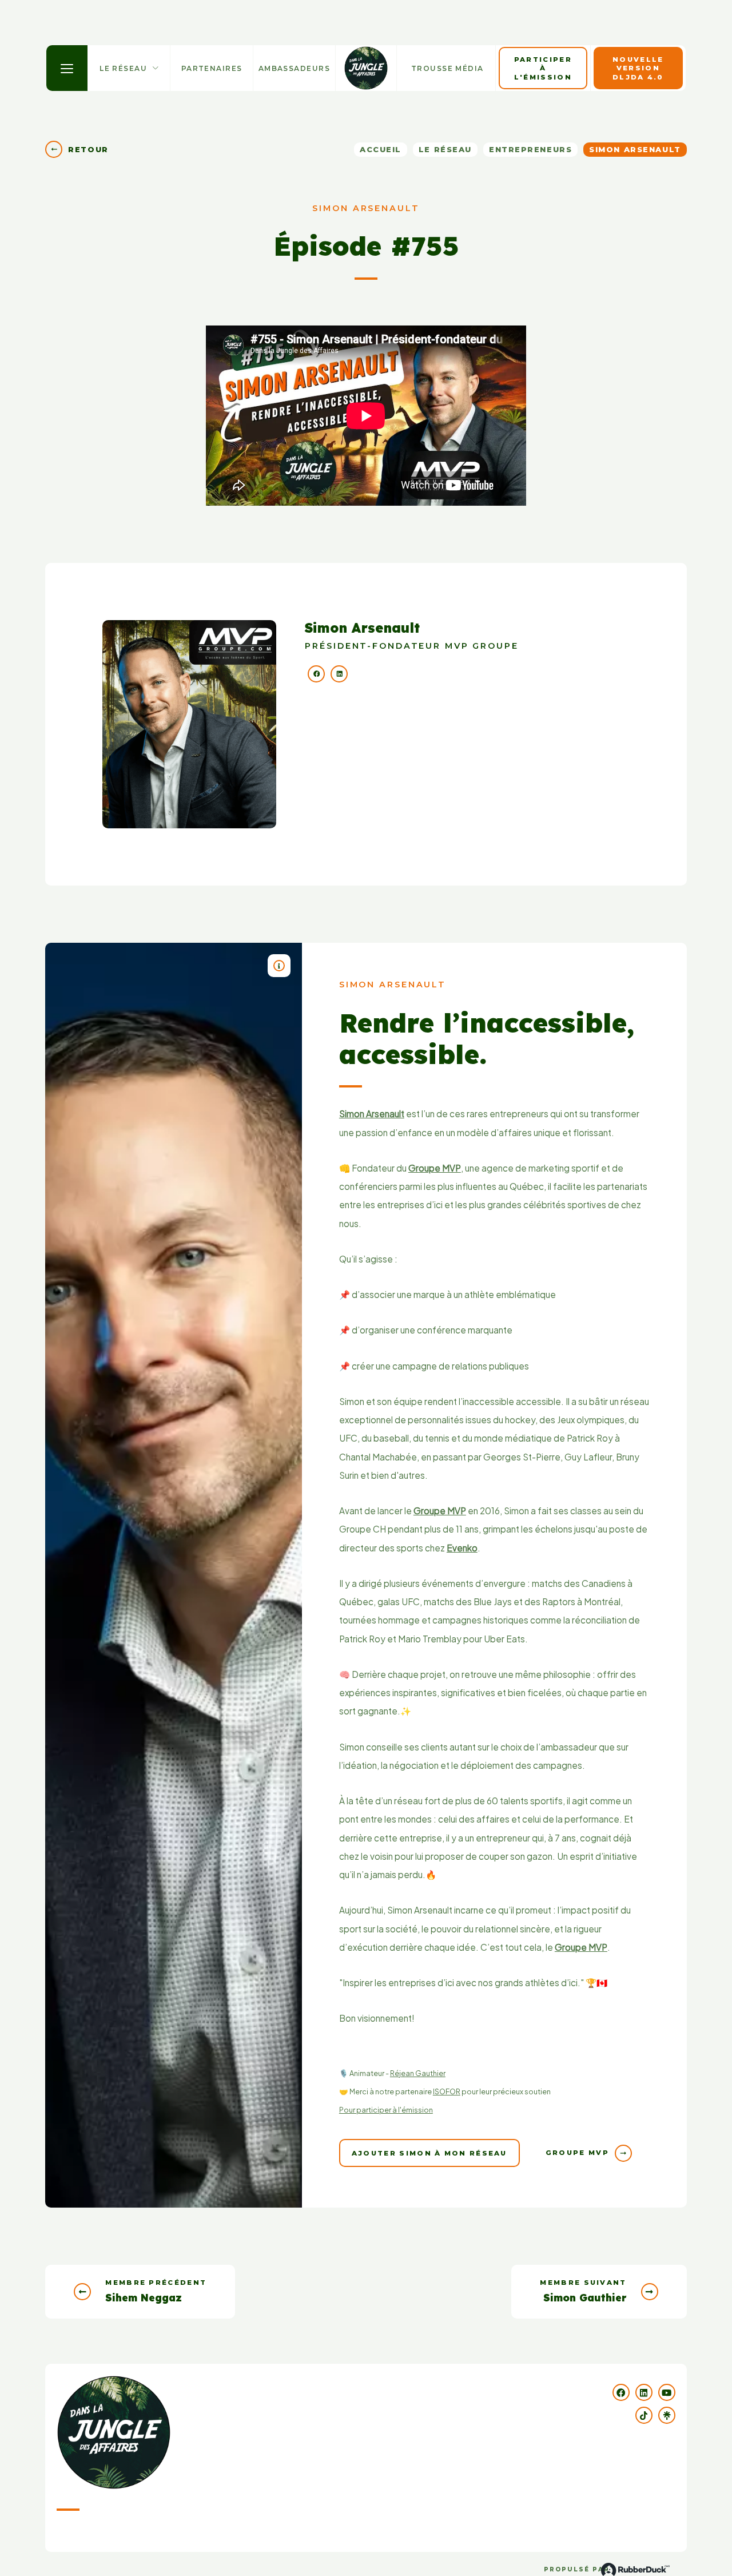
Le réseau (445, 149)
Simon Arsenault (372, 1114)
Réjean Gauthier (418, 2073)
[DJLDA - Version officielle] (366, 68)
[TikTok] (644, 2415)
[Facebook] (313, 674)
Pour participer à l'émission (386, 2110)
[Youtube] (667, 2392)
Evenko (462, 1548)
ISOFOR (447, 2091)
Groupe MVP (435, 1168)
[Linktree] (667, 2415)
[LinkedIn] (336, 674)
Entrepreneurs (530, 149)
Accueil (381, 149)
